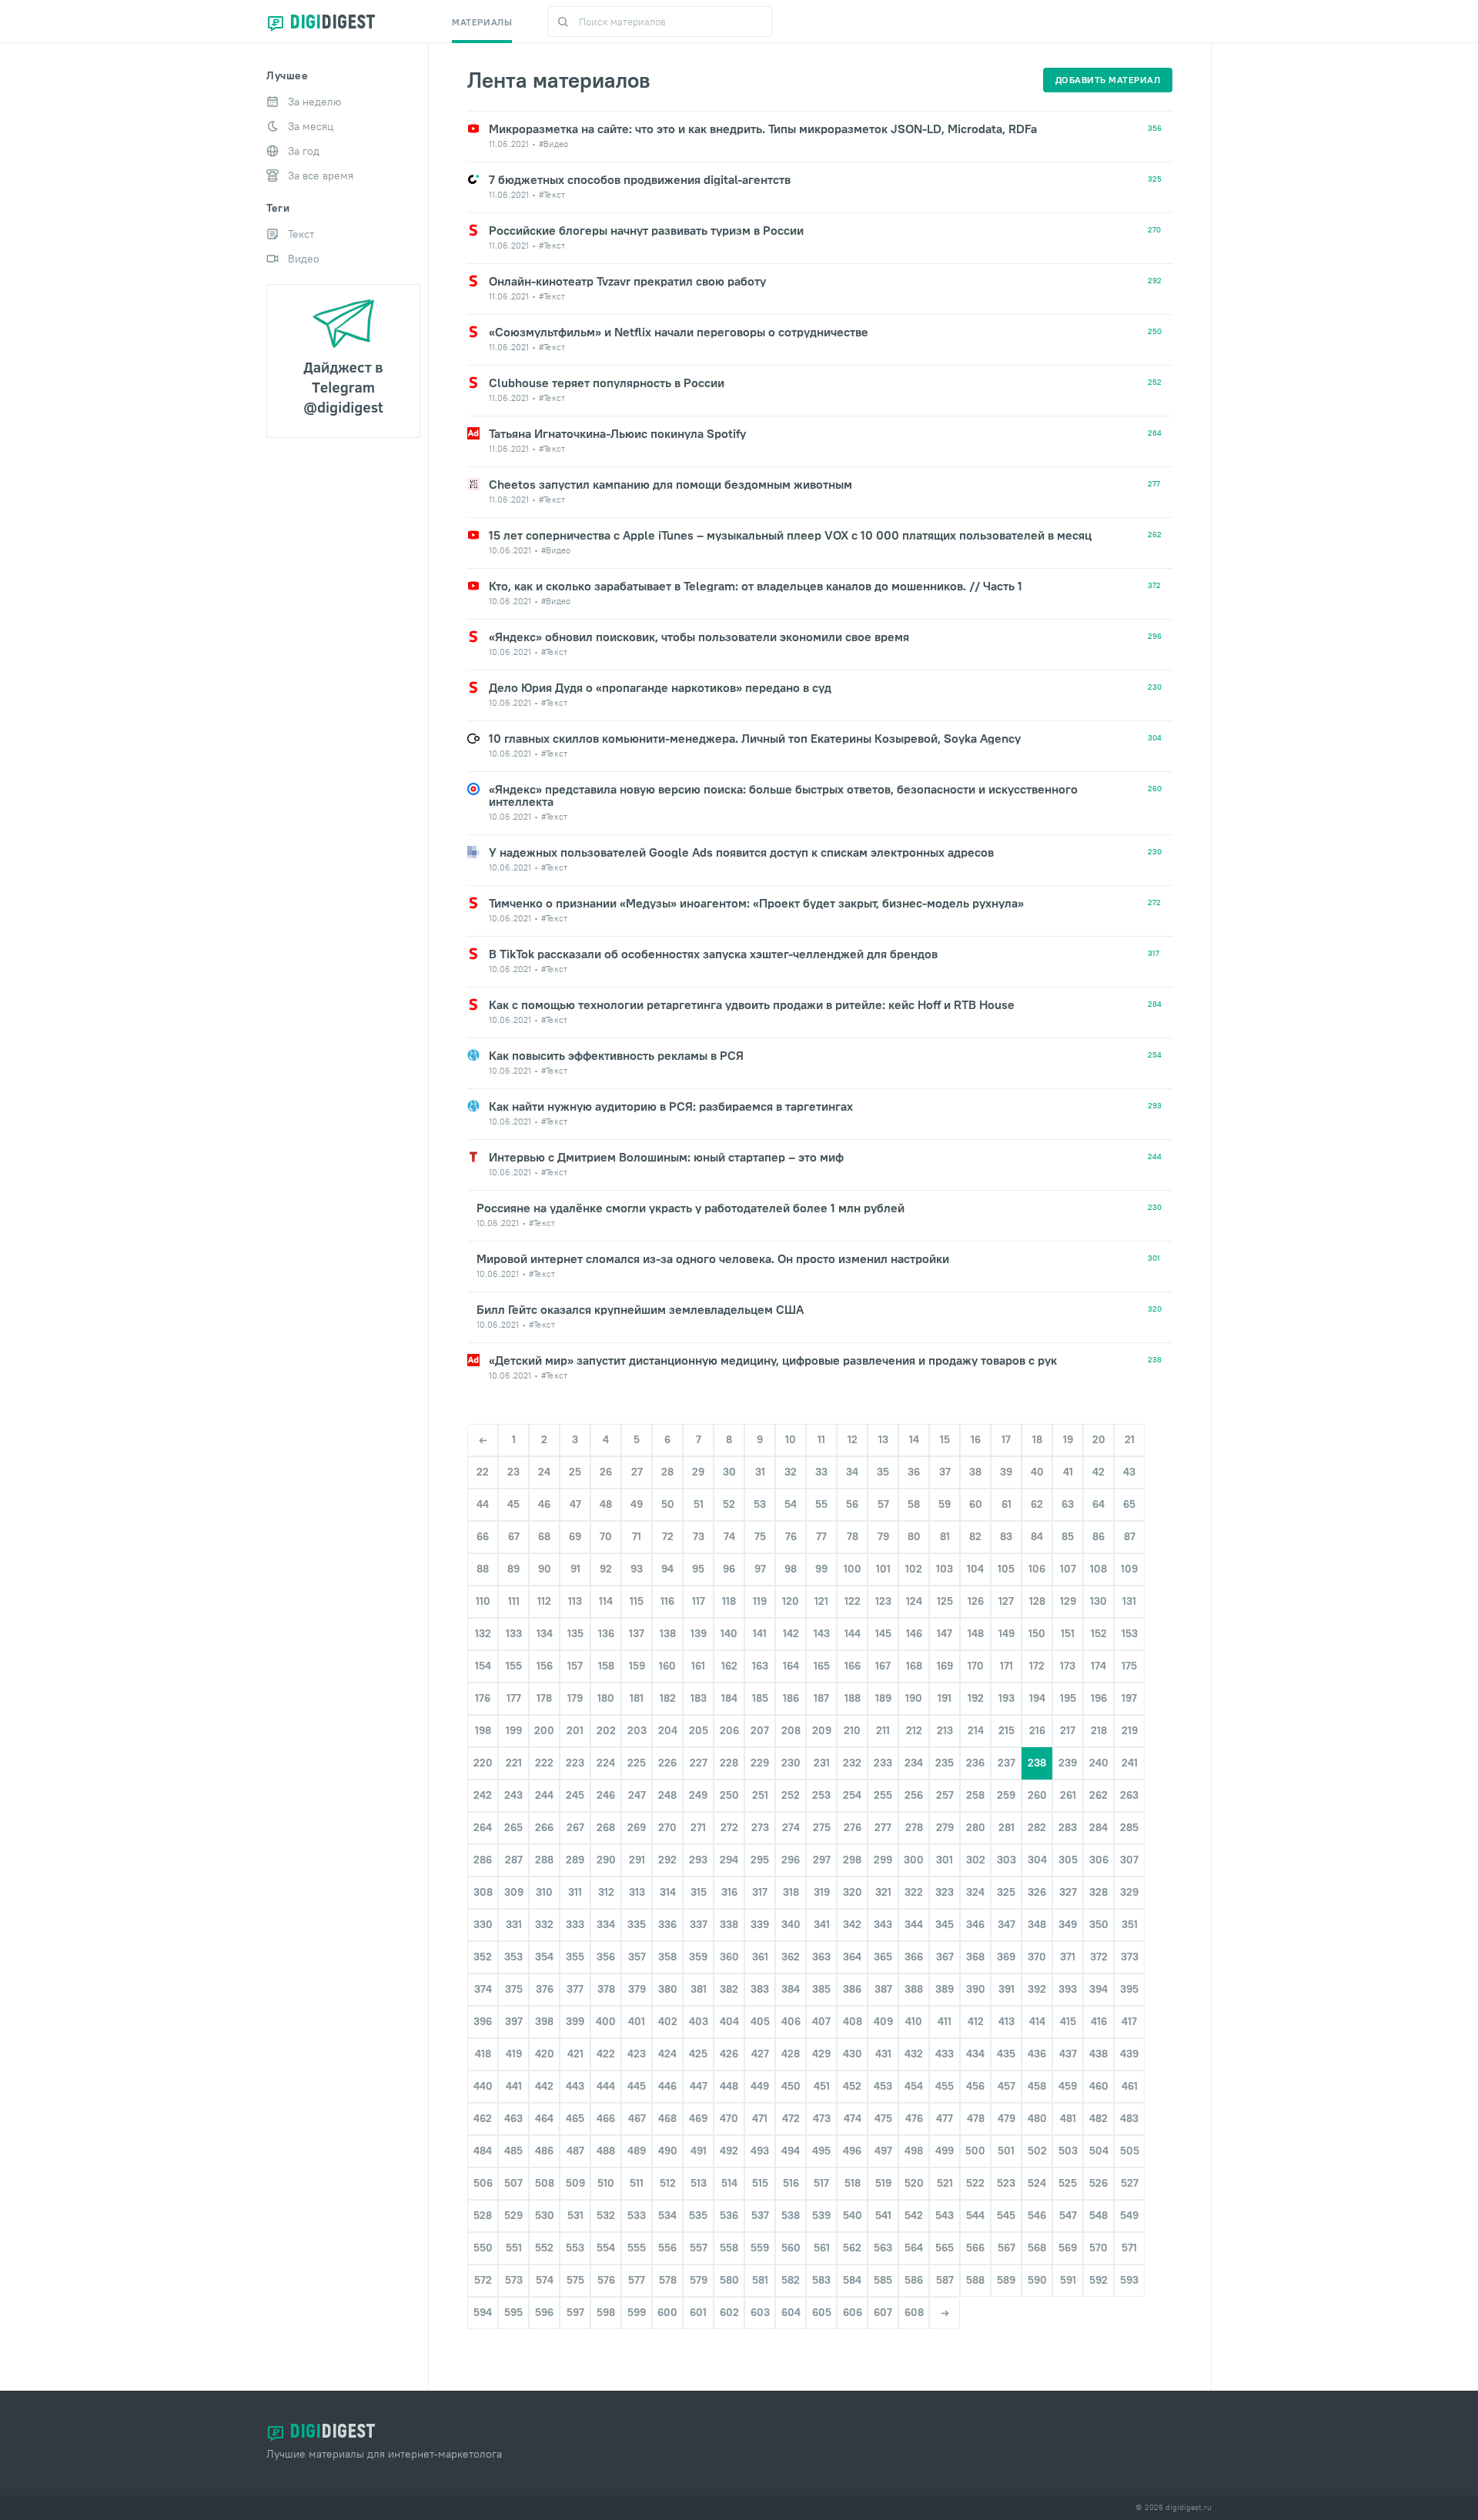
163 (760, 1666)
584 (852, 2280)
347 (1007, 1924)
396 (483, 2021)
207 (760, 1730)
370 (1037, 1957)
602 (729, 2312)
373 (1130, 1957)
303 (1007, 1860)
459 (1068, 2086)
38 (975, 1472)
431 (883, 2054)
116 (667, 1601)
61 (1007, 1504)
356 (606, 1957)
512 (668, 2183)
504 (1099, 2151)
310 (544, 1892)
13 (883, 1439)
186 (791, 1698)
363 (821, 1957)
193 (1007, 1698)
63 (1068, 1504)
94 (667, 1569)
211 (883, 1730)
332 (544, 1924)
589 (1006, 2280)
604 (791, 2312)
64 (1098, 1504)
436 (1037, 2054)
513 (699, 2183)
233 (883, 1763)
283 (1068, 1827)
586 (914, 2280)
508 (545, 2183)
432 (914, 2054)
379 (637, 1989)
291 (637, 1860)
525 (1068, 2183)
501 (1006, 2151)
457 (1007, 2086)
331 (514, 1924)
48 (606, 1504)
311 (575, 1892)
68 (544, 1536)
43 (1129, 1472)
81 (945, 1536)
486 (544, 2151)
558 (729, 2248)
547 (1068, 2215)
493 (760, 2151)
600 (667, 2312)
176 (483, 1698)
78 (853, 1536)
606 (853, 2312)
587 (945, 2280)
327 (1068, 1892)
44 (483, 1504)
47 (575, 1504)
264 (483, 1827)
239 (1068, 1763)
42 (1098, 1472)
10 (791, 1439)
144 (853, 1633)
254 (852, 1795)
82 (975, 1536)
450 (791, 2086)
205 (699, 1730)
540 (853, 2215)
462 (483, 2118)
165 (822, 1666)
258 (975, 1795)
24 (544, 1472)
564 (914, 2248)
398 (544, 2021)
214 (976, 1730)
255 (883, 1795)
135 (575, 1633)
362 (791, 1957)
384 (791, 1989)
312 (606, 1892)
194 (1037, 1698)
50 (668, 1504)
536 (729, 2215)
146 (914, 1633)
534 (667, 2215)
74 (729, 1536)
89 (513, 1569)
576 (606, 2280)
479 (1007, 2118)
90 (545, 1569)
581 (760, 2280)
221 (514, 1763)
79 (883, 1536)
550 (483, 2248)
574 (545, 2280)
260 (1037, 1795)
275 (822, 1827)
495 (821, 2151)
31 (760, 1472)
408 (853, 2021)
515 (760, 2183)
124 (914, 1601)
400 (606, 2021)
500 (975, 2151)
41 (1068, 1472)
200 (544, 1730)
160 (667, 1666)
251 (760, 1795)
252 (791, 1795)
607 (883, 2312)
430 (853, 2054)
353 (513, 1957)
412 (976, 2021)
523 (1006, 2183)
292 (667, 1860)
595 (513, 2312)
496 (852, 2151)
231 (822, 1763)
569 (1068, 2248)
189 (883, 1698)
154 (483, 1666)
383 (760, 1989)
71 (637, 1536)
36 (914, 1472)
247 (637, 1795)
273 (760, 1827)
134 (545, 1633)
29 (698, 1472)
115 (637, 1601)
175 (1129, 1666)
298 (852, 1860)
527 (1130, 2183)
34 (852, 1472)
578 (668, 2280)
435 (1006, 2054)
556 (667, 2248)
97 (760, 1569)
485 (513, 2151)
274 (791, 1827)
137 (637, 1633)
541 (883, 2215)
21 (1130, 1439)
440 (483, 2086)
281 (1007, 1827)
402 (668, 2021)
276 (853, 1827)
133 (514, 1633)
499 (945, 2151)
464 (544, 2118)
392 (1037, 1989)
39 (1006, 1472)
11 (821, 1439)
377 (575, 1989)
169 (945, 1666)
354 (544, 1957)
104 (975, 1569)
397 (514, 2021)
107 (1068, 1569)
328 (1098, 1892)
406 (791, 2021)
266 (544, 1827)
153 (1130, 1633)
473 (822, 2118)
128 (1037, 1601)
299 (883, 1860)
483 (1129, 2118)
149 (1007, 1633)
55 (821, 1504)
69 (575, 1536)
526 (1098, 2183)
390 (976, 1989)
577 (637, 2280)
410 (914, 2021)
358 (667, 1957)
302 (976, 1860)
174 (1098, 1666)
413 (1007, 2021)
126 (976, 1601)
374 (483, 1989)
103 (945, 1569)
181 (637, 1698)
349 (1068, 1924)
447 (699, 2086)
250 (729, 1795)
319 (822, 1892)
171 (1007, 1666)
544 (975, 2215)
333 (575, 1924)
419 (514, 2054)
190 (914, 1698)
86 (1098, 1536)
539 (821, 2215)
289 (575, 1860)
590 (1037, 2280)
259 (1006, 1795)
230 (791, 1763)
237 (1007, 1763)
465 (575, 2118)
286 (483, 1860)
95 (698, 1569)
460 (1099, 2086)
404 (729, 2021)
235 (945, 1763)
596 (544, 2312)
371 (1068, 1957)
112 (544, 1601)
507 (513, 2183)
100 (853, 1569)
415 (1068, 2021)
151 (1068, 1633)
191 (945, 1698)
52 (729, 1504)
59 (945, 1504)
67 (514, 1536)
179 (575, 1698)
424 (667, 2054)
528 (483, 2215)
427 (760, 2054)
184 (729, 1698)
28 (667, 1472)
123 (883, 1601)
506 (483, 2183)
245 (575, 1795)
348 (1037, 1924)
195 (1068, 1698)
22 (483, 1472)
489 (637, 2151)
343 (883, 1924)
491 (699, 2151)
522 (975, 2183)
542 (914, 2215)
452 (852, 2086)
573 (514, 2280)
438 (1098, 2054)
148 (976, 1633)
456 (975, 2086)
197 (1129, 1698)
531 (575, 2215)
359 (698, 1957)
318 (791, 1892)
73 (699, 1536)
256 (914, 1795)
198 (483, 1730)
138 (668, 1633)
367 (945, 1957)
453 (883, 2086)
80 (914, 1536)
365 (883, 1957)
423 (637, 2054)
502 (1037, 2151)
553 (575, 2248)
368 (975, 1957)
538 (791, 2215)
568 (1037, 2248)
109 (1129, 1569)
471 (760, 2118)
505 (1130, 2151)
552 (544, 2248)
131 (1129, 1601)
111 (514, 1601)
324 (975, 1892)
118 (729, 1601)
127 (1006, 1601)
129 (1068, 1601)
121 (821, 1601)
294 (729, 1860)
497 (883, 2151)
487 (575, 2151)
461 (1130, 2086)
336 (667, 1924)
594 (483, 2312)
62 (1037, 1504)
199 (514, 1730)
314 (668, 1892)
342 (852, 1924)
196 (1099, 1698)
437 (1068, 2054)
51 (699, 1504)
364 (852, 1957)
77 (821, 1536)
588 (975, 2280)
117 (699, 1601)
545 (1006, 2215)
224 (606, 1763)
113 (575, 1601)
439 (1129, 2054)
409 (883, 2021)
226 (667, 1763)
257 (945, 1795)
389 (945, 1989)
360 (729, 1957)
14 (914, 1439)
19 (1068, 1439)
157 (575, 1666)
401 (637, 2021)
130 (1098, 1601)
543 (945, 2215)
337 (699, 1924)
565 (945, 2248)
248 (667, 1795)
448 (729, 2086)
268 (606, 1827)
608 (914, 2312)
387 (883, 1989)
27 (637, 1472)
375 (514, 1989)
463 (513, 2118)
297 (822, 1860)
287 (514, 1860)
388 (914, 1989)
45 (513, 1504)
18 (1037, 1439)
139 (699, 1633)
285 (1129, 1827)
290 (606, 1860)
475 (883, 2118)
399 (575, 2021)
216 (1037, 1730)
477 (945, 2118)
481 (1068, 2118)
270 (667, 1827)
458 (1037, 2086)
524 (1037, 2183)
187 (821, 1698)
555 (637, 2248)
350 (1099, 1924)
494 (791, 2151)
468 (667, 2118)
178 (544, 1698)
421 (575, 2054)
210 (852, 1730)
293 (698, 1860)
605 (822, 2312)
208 (791, 1730)
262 (1098, 1795)
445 (637, 2086)
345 (945, 1924)
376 (545, 1989)
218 (1099, 1730)
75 (760, 1536)
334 (606, 1924)
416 (1099, 2021)
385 (821, 1989)
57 (883, 1504)
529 (513, 2215)
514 (729, 2183)
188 (853, 1698)
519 (883, 2183)
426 (729, 2054)
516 (791, 2183)
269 (637, 1827)
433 (945, 2054)
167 (883, 1666)
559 (760, 2248)
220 (483, 1763)
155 (514, 1666)
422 (606, 2054)
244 (544, 1795)
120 (791, 1601)
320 (853, 1892)
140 (729, 1633)
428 (791, 2054)
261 (1068, 1795)
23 (513, 1472)
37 (945, 1472)
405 (760, 2021)
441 (514, 2086)
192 (976, 1698)
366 (914, 1957)
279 (945, 1827)
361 (760, 1957)
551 (514, 2248)
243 (513, 1795)
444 (606, 2086)
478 (976, 2118)
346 (975, 1924)
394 (1098, 1989)
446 (667, 2086)
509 (575, 2183)
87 (1130, 1536)
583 (821, 2280)
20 (1099, 1439)
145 (883, 1633)
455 (945, 2086)
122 (853, 1601)
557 (699, 2248)
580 (729, 2280)
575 (575, 2280)
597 (575, 2312)
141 (760, 1633)
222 (544, 1763)
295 (760, 1860)
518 (853, 2183)
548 (1098, 2215)
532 (606, 2215)
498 (914, 2151)
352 (483, 1957)
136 (606, 1633)
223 (575, 1763)
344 (914, 1924)
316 (729, 1892)
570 (1098, 2248)
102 (914, 1569)
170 (976, 1666)
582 (791, 2280)
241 (1130, 1763)
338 (729, 1924)
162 (729, 1666)
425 (698, 2054)
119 (760, 1601)
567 (1007, 2248)
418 (483, 2054)
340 (791, 1924)
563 (883, 2248)
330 (483, 1924)
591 (1068, 2280)
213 (945, 1730)
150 (1037, 1633)
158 (606, 1666)
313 (637, 1892)
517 (821, 2183)
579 (699, 2280)
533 (637, 2215)
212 (914, 1730)
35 (883, 1472)
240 (1099, 1763)
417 (1129, 2021)
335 (637, 1924)
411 (945, 2021)
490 (668, 2151)
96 (729, 1569)
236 (975, 1763)
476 (914, 2118)
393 (1068, 1989)
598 (606, 2312)
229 (760, 1763)
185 (760, 1698)
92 (606, 1569)
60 (976, 1504)
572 (483, 2280)
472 (791, 2118)
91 (575, 1569)
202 (606, 1730)
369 (1006, 1957)
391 (1007, 1989)
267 (575, 1827)
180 (606, 1698)
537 (760, 2215)
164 (791, 1666)
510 (606, 2183)
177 (514, 1698)
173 (1068, 1666)
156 (545, 1666)
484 (483, 2151)
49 (637, 1504)
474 (853, 2118)
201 (575, 1730)
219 (1130, 1730)
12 (853, 1439)
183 (699, 1698)
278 (914, 1827)
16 (976, 1439)
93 (637, 1569)
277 (883, 1827)
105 (1006, 1569)
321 (883, 1892)
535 (698, 2215)
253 (821, 1795)
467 (637, 2118)
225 (637, 1763)
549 (1129, 2215)
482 (1098, 2118)
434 (975, 2054)
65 (1129, 1504)
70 (606, 1536)
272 (729, 1827)
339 (760, 1924)
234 (914, 1763)
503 (1068, 2151)
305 (1068, 1860)
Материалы (482, 22)
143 (822, 1633)
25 (575, 1472)
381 (699, 1989)
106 (1037, 1569)
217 (1068, 1730)
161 (698, 1666)
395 (1129, 1989)
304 (1037, 1860)
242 (483, 1795)
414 (1037, 2021)
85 (1068, 1536)
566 (975, 2248)
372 (1099, 1957)
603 (760, 2312)
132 (483, 1633)
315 (699, 1892)
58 (914, 1504)
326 (1037, 1892)
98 (791, 1569)
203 (637, 1730)
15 (945, 1439)
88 (483, 1569)
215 (1007, 1730)
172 (1037, 1666)
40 (1037, 1472)
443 (575, 2086)
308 (483, 1892)
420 (545, 2054)
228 (729, 1763)
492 (729, 2151)
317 (760, 1892)
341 (822, 1924)
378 (606, 1989)
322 (914, 1892)
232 (852, 1763)
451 (822, 2086)
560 (791, 2248)
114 (606, 1601)
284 (1098, 1827)
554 (606, 2248)
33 (821, 1472)
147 (945, 1633)
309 (514, 1892)
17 (1006, 1439)
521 (945, 2183)
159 (637, 1666)
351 (1130, 1924)
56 (852, 1504)
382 (729, 1989)
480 (1037, 2118)
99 (821, 1569)
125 (945, 1601)
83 (1006, 1536)
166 (853, 1666)
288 (544, 1860)
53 (760, 1504)
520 (914, 2183)
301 (945, 1860)
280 (976, 1827)
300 (914, 1860)
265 (513, 1827)
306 (1099, 1860)
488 (606, 2151)
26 (606, 1472)
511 (637, 2183)
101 (883, 1569)
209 (822, 1730)
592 (1098, 2280)
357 (637, 1957)
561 (822, 2248)
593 (1129, 2280)
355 (575, 1957)
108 (1098, 1569)
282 (1037, 1827)
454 (914, 2086)
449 (760, 2086)
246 (606, 1795)
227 (699, 1763)
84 (1037, 1536)
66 (483, 1536)
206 (729, 1730)
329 (1129, 1892)
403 (699, 2021)
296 (791, 1860)
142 (791, 1633)
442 (544, 2086)
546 (1037, 2215)
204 (668, 1730)
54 (791, 1504)
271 (698, 1827)
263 (1129, 1795)
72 (668, 1536)
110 (483, 1601)
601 (698, 2312)
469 (698, 2118)
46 (544, 1504)
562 (852, 2248)
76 (791, 1536)
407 (821, 2021)
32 (791, 1472)
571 (1129, 2248)
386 (852, 1989)
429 (821, 2054)
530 (545, 2215)
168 (914, 1666)
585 (883, 2280)
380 (668, 1989)
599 (637, 2312)
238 (1037, 1763)
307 (1129, 1860)
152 (1099, 1633)
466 (606, 2118)
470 (729, 2118)
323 (945, 1892)
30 (729, 1472)
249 (698, 1795)
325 (1006, 1892)
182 (668, 1698)
